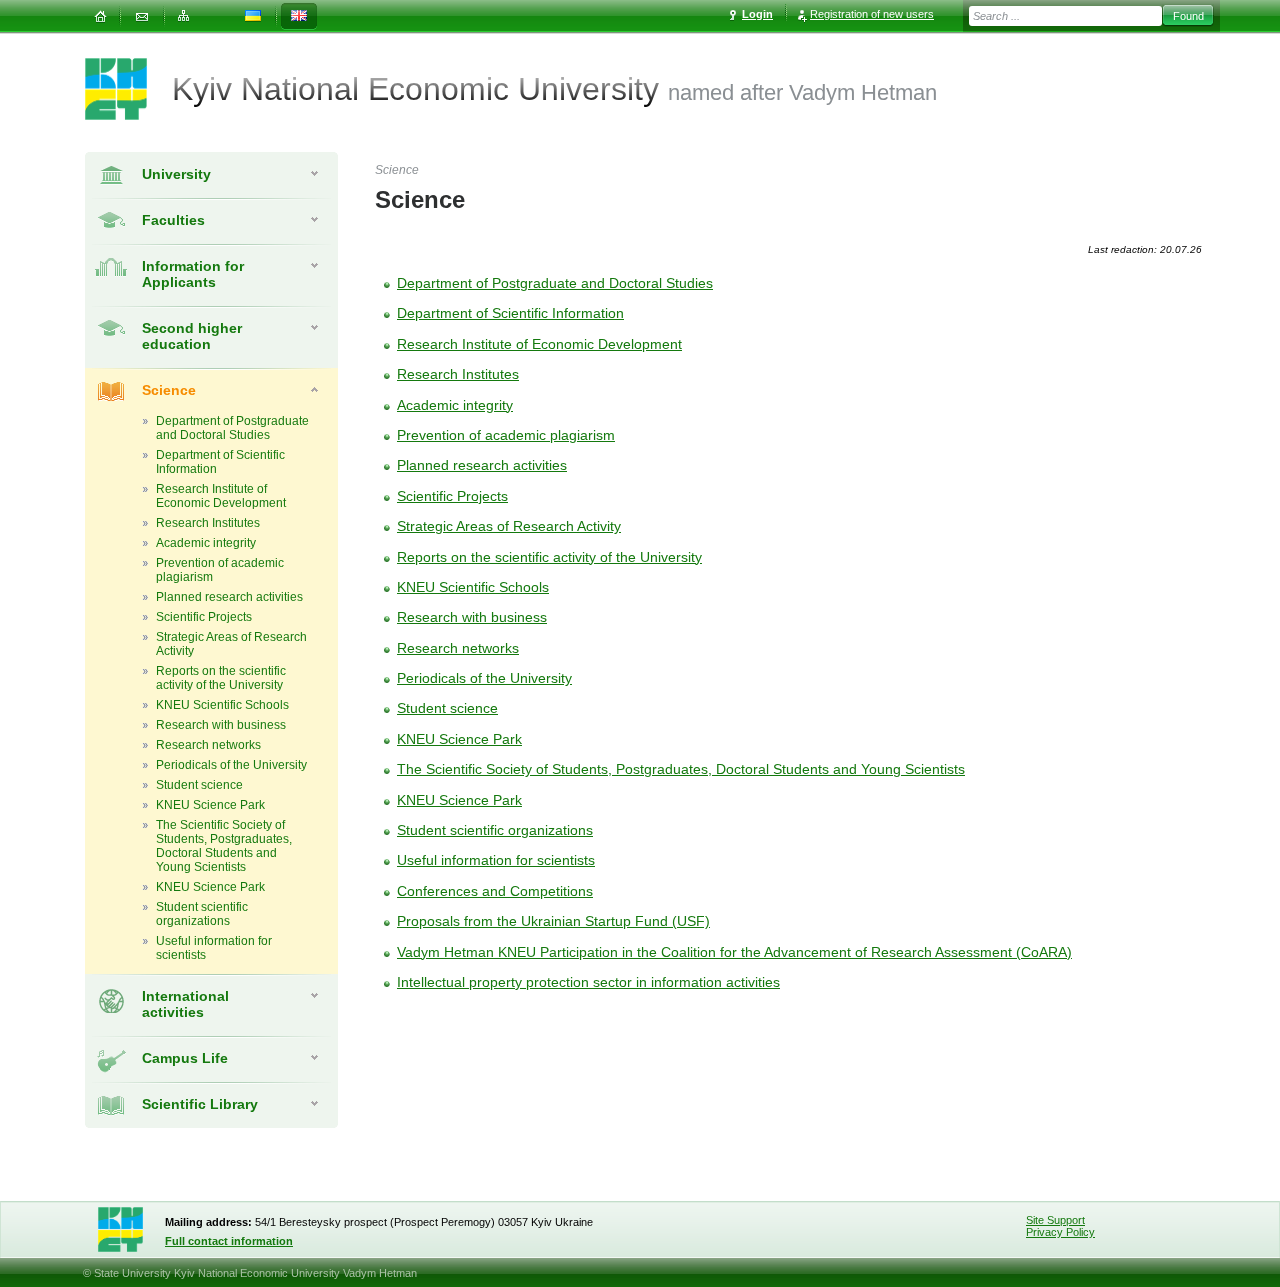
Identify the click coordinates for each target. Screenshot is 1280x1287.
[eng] (299, 16)
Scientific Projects (452, 496)
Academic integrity (455, 405)
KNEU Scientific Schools (473, 587)
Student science (447, 708)
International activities (185, 1004)
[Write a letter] (142, 16)
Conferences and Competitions (495, 891)
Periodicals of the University (484, 678)
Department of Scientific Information (510, 313)
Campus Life (185, 1058)
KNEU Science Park (459, 739)
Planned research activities (482, 465)
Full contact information (229, 1241)
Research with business (472, 617)
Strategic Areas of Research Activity (509, 526)
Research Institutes (458, 374)
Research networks (458, 648)
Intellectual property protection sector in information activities (588, 982)
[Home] (100, 16)
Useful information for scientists (496, 860)
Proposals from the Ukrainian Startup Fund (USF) (553, 921)
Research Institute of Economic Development (539, 344)
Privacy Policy (1060, 1232)
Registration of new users (872, 14)
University (176, 174)
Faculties (173, 220)
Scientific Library (200, 1104)
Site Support (1055, 1220)
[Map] (184, 16)
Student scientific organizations (495, 830)
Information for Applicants (193, 274)
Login (757, 14)
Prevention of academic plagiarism (506, 435)
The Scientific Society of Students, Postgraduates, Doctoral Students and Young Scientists (681, 769)
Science (169, 390)
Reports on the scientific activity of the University (549, 557)
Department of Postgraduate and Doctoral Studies (555, 283)
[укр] (253, 16)
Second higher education (192, 336)
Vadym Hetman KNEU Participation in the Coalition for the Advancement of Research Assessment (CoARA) (734, 952)
